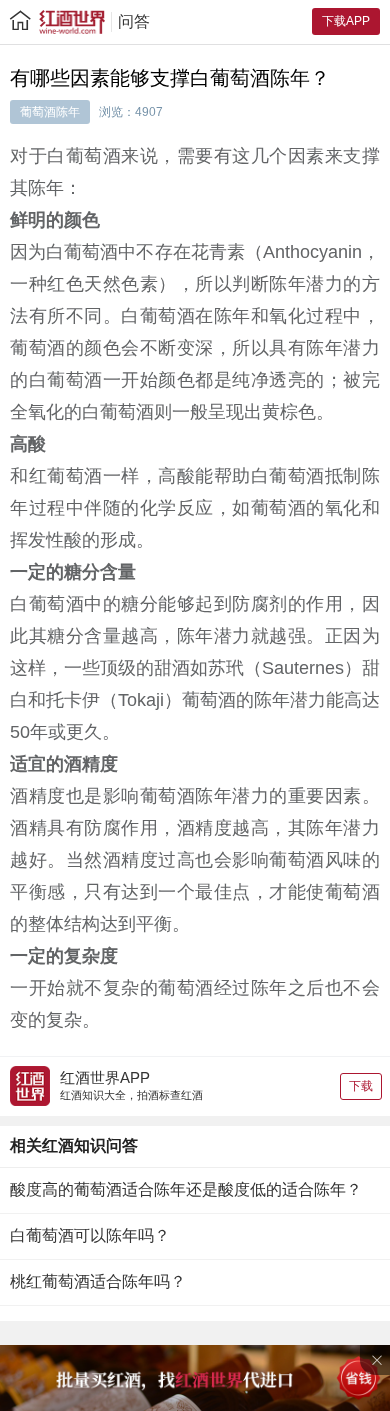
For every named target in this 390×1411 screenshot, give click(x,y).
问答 (134, 21)
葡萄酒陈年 (50, 112)
